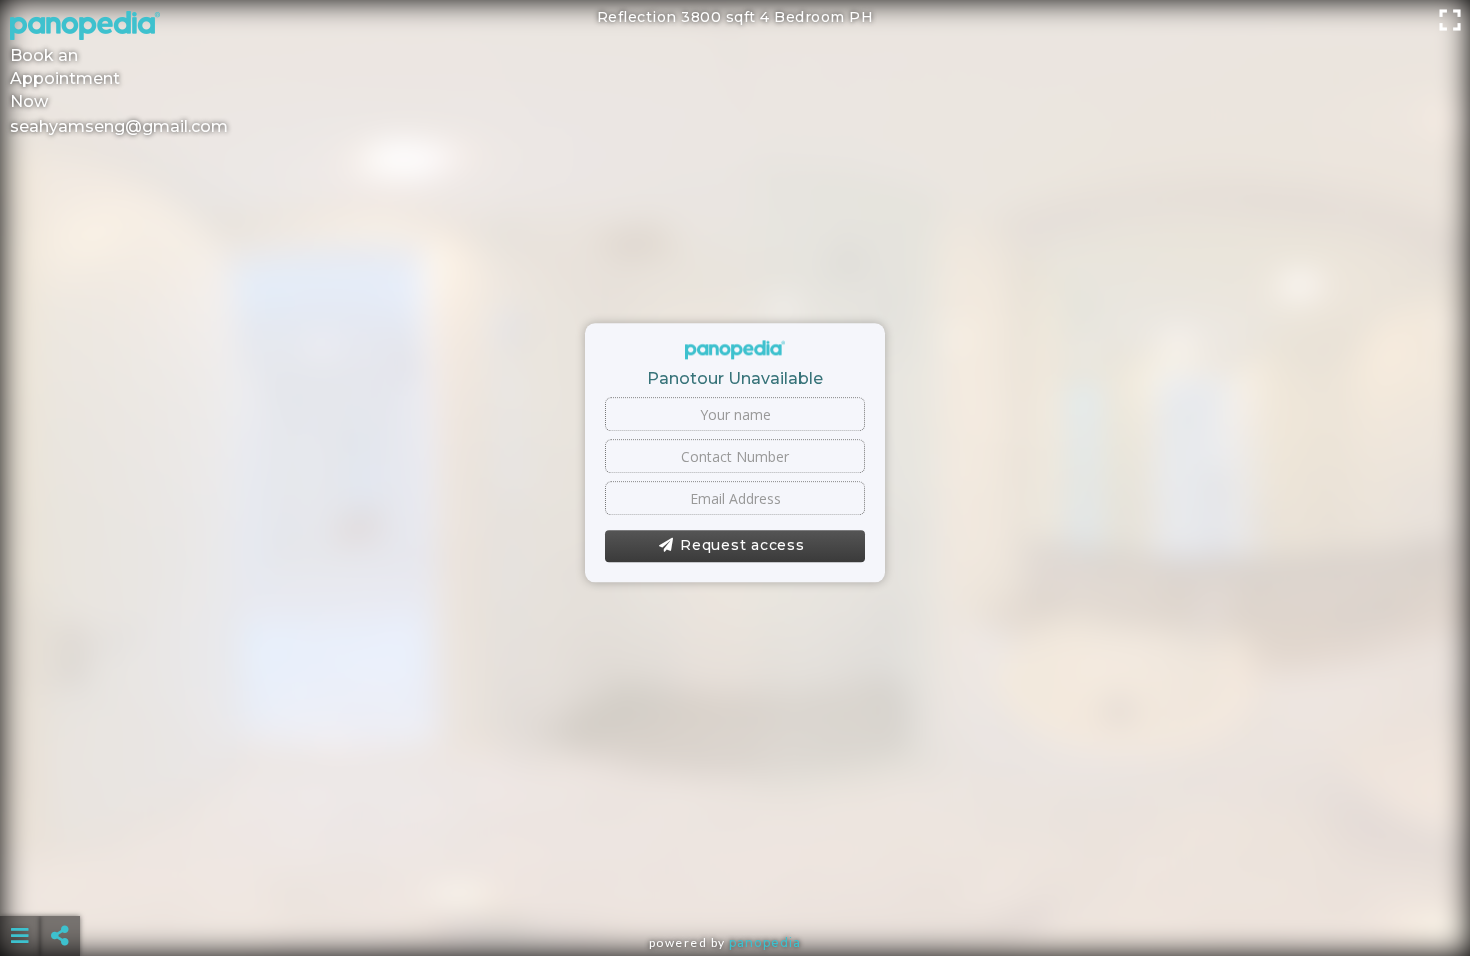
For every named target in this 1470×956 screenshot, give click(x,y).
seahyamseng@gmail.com (119, 126)
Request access (742, 546)
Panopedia (765, 942)
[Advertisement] (735, 886)
